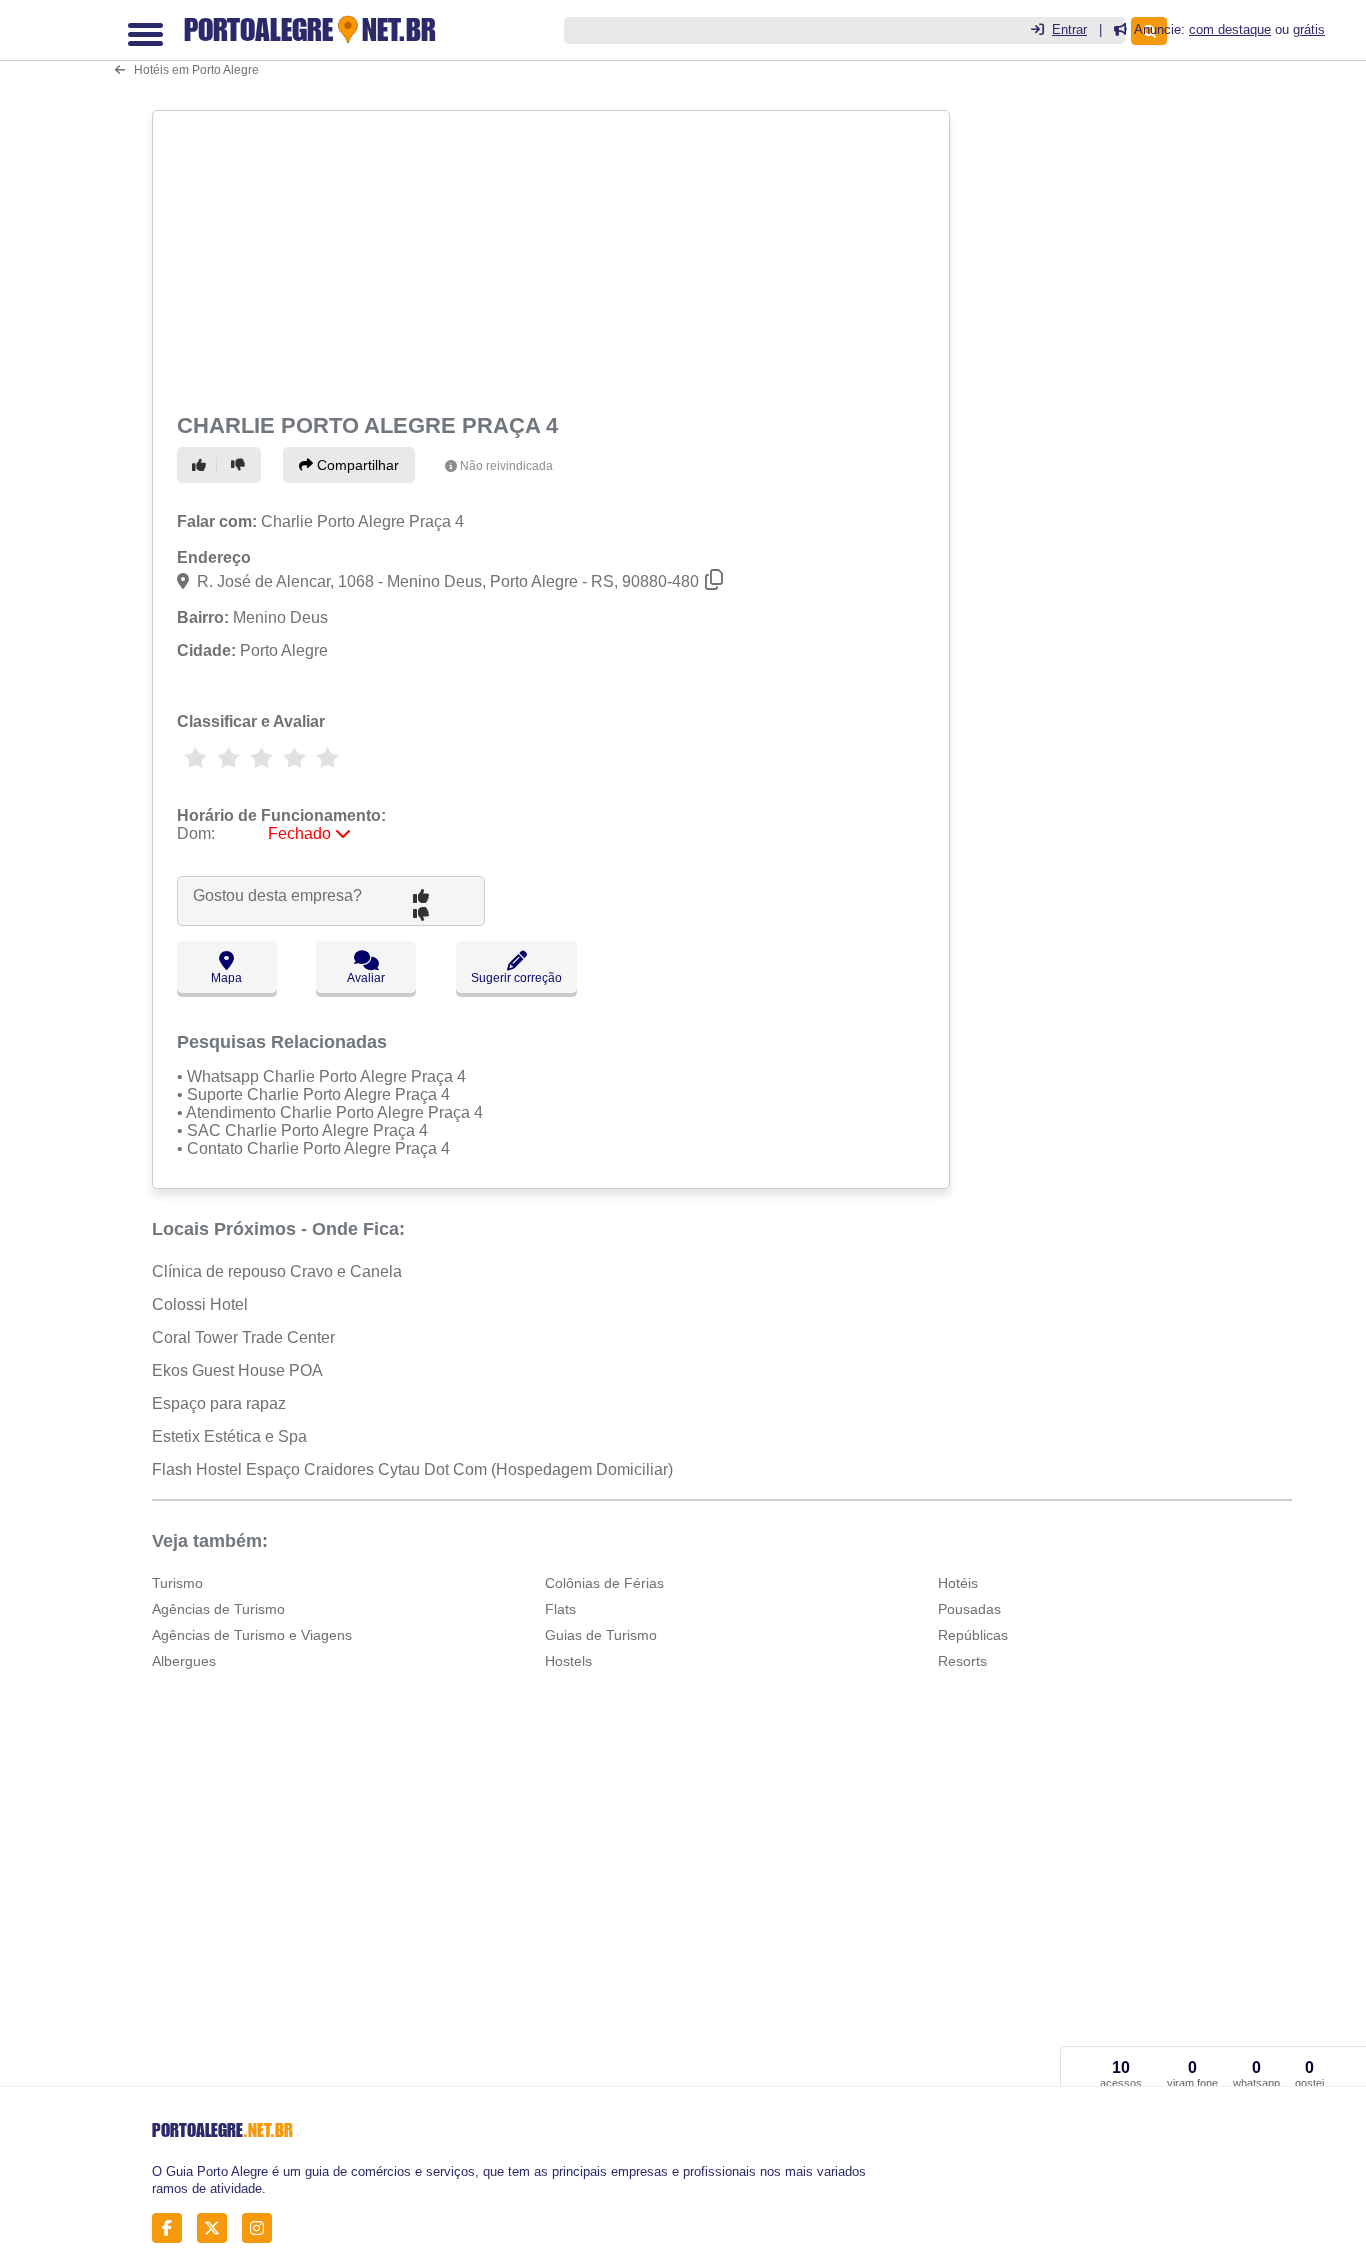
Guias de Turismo (601, 1635)
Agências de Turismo (218, 1609)
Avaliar (366, 978)
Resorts (962, 1661)
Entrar (1069, 29)
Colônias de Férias (604, 1583)
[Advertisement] (549, 258)
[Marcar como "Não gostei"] (241, 465)
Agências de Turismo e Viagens (252, 1635)
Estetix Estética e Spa (229, 1436)
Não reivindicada (506, 466)
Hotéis (958, 1583)
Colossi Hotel (200, 1304)
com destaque (1230, 29)
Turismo (177, 1583)
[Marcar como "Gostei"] (202, 465)
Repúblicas (973, 1635)
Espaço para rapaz (219, 1403)
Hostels (568, 1661)
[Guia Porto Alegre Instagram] (262, 2228)
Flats (560, 1609)
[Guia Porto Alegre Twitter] (217, 2228)
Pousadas (969, 1609)
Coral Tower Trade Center (243, 1337)
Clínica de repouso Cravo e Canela (277, 1271)
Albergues (184, 1661)
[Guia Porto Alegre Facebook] (172, 2228)
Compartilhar (356, 465)
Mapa (226, 978)
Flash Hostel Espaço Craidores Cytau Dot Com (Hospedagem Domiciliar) (412, 1469)
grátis (1309, 29)
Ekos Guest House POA (237, 1370)
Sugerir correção (516, 978)
